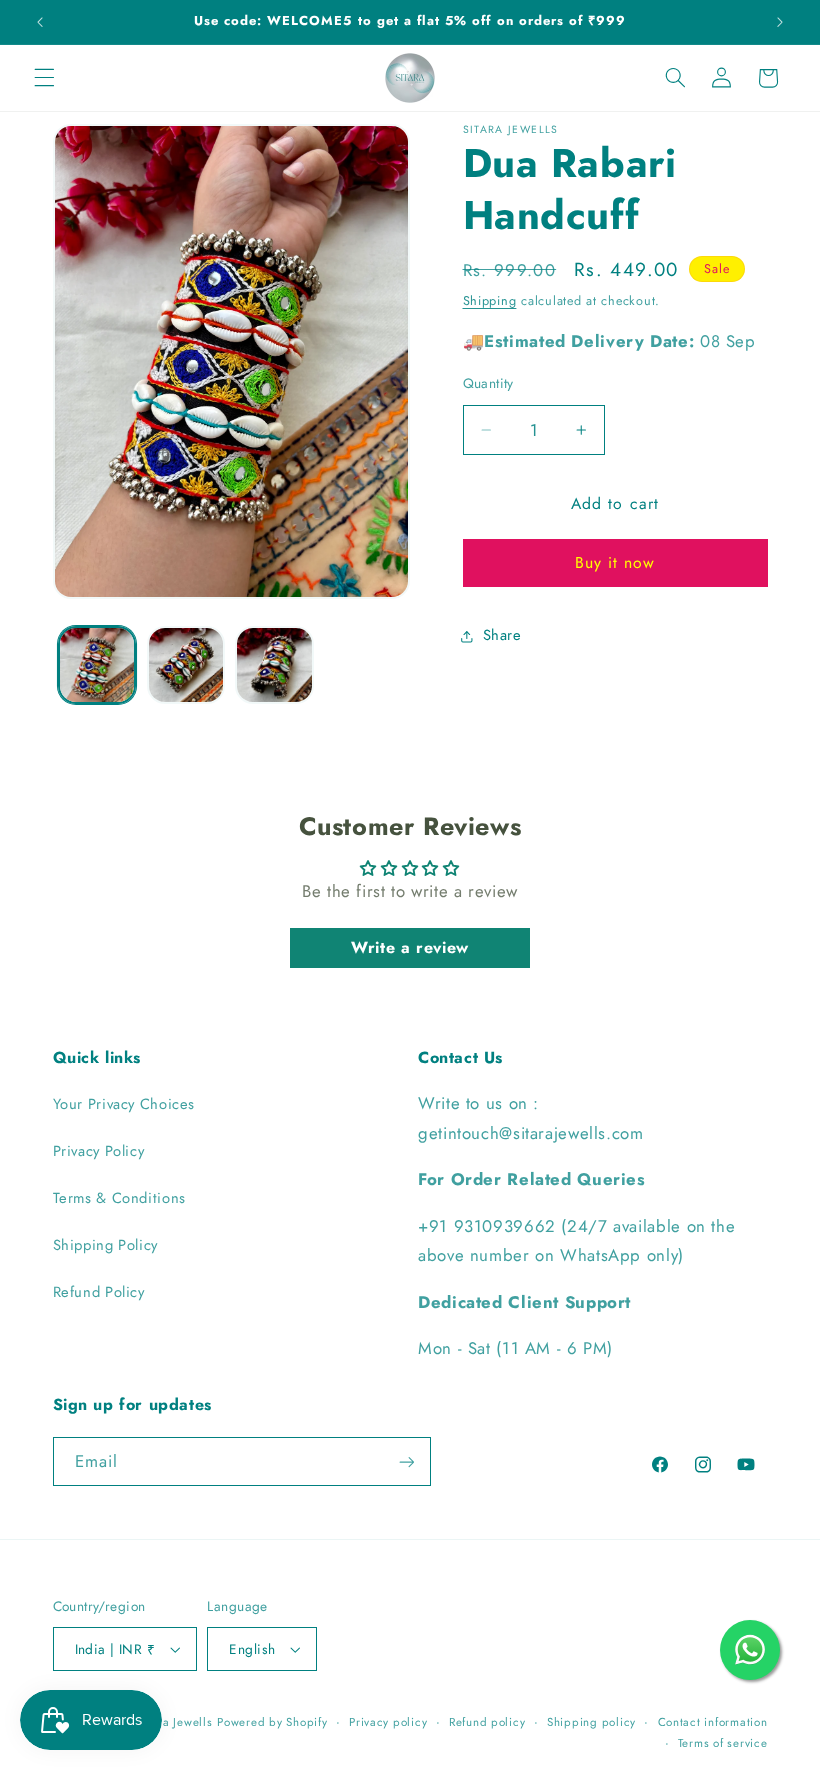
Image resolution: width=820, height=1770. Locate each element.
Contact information (713, 1722)
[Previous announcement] (40, 22)
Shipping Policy (105, 1245)
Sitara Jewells (174, 1722)
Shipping (490, 301)
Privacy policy (388, 1722)
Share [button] (502, 635)
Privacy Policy (99, 1151)
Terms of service (723, 1743)
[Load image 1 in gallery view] (97, 665)
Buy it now (615, 562)
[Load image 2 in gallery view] (186, 665)
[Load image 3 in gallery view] (274, 665)
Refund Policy (99, 1292)
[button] (44, 78)
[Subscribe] (406, 1461)
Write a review (410, 947)
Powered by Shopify (272, 1722)
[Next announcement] (780, 22)
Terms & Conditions (119, 1198)
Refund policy (487, 1722)
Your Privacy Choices (124, 1104)
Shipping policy (591, 1722)
